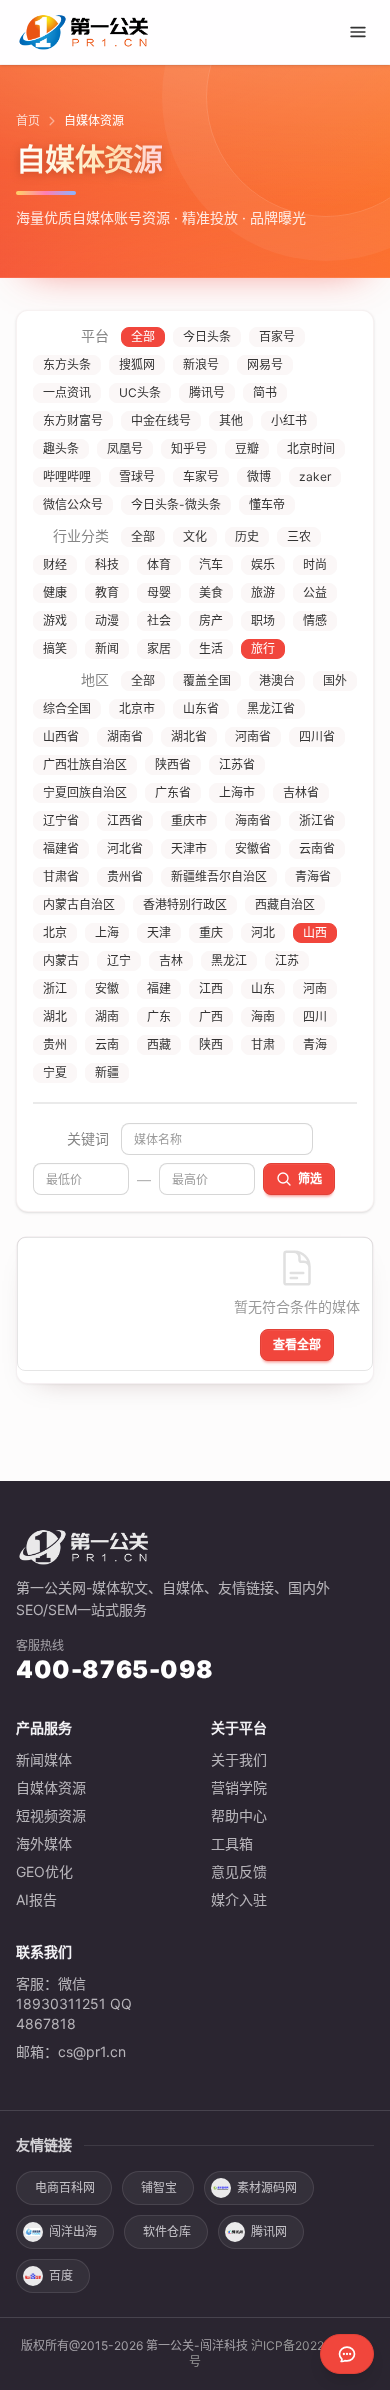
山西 (315, 932)
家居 (159, 648)
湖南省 (125, 736)
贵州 (55, 1044)
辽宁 (119, 960)
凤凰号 (125, 448)
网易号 (265, 364)
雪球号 (137, 476)
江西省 (125, 820)
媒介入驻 (239, 1899)
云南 (107, 1044)
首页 (28, 120)
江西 (211, 988)
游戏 (55, 620)
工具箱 (232, 1843)
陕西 (211, 1044)
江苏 (287, 960)
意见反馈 (239, 1871)
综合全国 (67, 708)
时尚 (315, 564)
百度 (61, 2275)
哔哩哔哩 (67, 476)
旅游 (263, 592)
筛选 (310, 1178)
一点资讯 (67, 392)
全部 (143, 336)
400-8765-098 (114, 1669)
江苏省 (237, 764)
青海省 (313, 876)
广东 (159, 1016)
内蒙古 (61, 960)
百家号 (277, 336)
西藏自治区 (285, 904)
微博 (259, 476)
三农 (299, 536)
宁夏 (55, 1072)
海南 (263, 1016)
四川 (315, 1016)
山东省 (201, 708)
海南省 (253, 820)
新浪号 (201, 364)
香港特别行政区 (185, 904)
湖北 (55, 1016)
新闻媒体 (44, 1759)
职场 (263, 620)
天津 (159, 932)
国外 (335, 680)
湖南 (107, 1016)
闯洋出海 (73, 2231)
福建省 (61, 848)
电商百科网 (65, 2187)
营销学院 (239, 1787)
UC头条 (140, 392)
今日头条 (207, 336)
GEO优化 (44, 1871)
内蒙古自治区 (79, 904)
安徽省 (253, 848)
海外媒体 (44, 1843)
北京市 (137, 708)
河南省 (253, 736)
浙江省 (317, 820)
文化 (195, 536)
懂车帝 (267, 504)
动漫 (107, 620)
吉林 (171, 960)
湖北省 (189, 736)
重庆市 (189, 820)
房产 (211, 620)
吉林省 (301, 792)
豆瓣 (247, 448)
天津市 (189, 848)
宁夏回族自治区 (85, 792)
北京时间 (311, 448)
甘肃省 (61, 876)
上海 (107, 932)
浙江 (55, 988)
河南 (315, 988)
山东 (263, 988)
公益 (315, 592)
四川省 (317, 736)
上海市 (237, 792)
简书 (265, 392)
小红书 (289, 420)
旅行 (263, 648)
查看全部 (297, 1344)
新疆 (107, 1072)
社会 (159, 620)
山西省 (61, 736)
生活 (211, 648)
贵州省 (125, 876)
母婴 (159, 592)
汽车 (211, 564)
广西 (211, 1016)
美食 (211, 592)
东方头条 (67, 364)
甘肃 (263, 1044)
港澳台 (277, 680)
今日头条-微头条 (176, 504)
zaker (315, 476)
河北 (263, 932)
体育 (159, 564)
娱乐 (263, 564)
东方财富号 (73, 420)
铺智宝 (159, 2187)
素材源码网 (267, 2187)
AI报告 (36, 1899)
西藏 (159, 1044)
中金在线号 (161, 420)
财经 (55, 564)
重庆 (211, 932)
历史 (247, 536)
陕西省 (173, 764)
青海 (315, 1044)
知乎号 (189, 448)
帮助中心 (239, 1815)
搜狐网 (137, 364)
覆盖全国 (207, 680)
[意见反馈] (347, 2354)
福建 (159, 988)
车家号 (201, 476)
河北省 (125, 848)
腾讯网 (269, 2231)
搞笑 (55, 648)
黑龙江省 (271, 708)
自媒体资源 (51, 1787)
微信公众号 (73, 504)
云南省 (317, 848)
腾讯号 (207, 392)
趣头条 (61, 448)
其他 (231, 420)
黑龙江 (229, 960)
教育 (107, 592)
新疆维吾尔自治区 (219, 876)
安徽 (107, 988)
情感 (315, 620)
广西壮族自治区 (85, 764)
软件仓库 (167, 2231)
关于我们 (239, 1759)
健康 (55, 592)
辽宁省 (61, 820)
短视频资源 (51, 1815)
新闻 (107, 648)
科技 (107, 564)
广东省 (173, 792)
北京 (55, 932)
